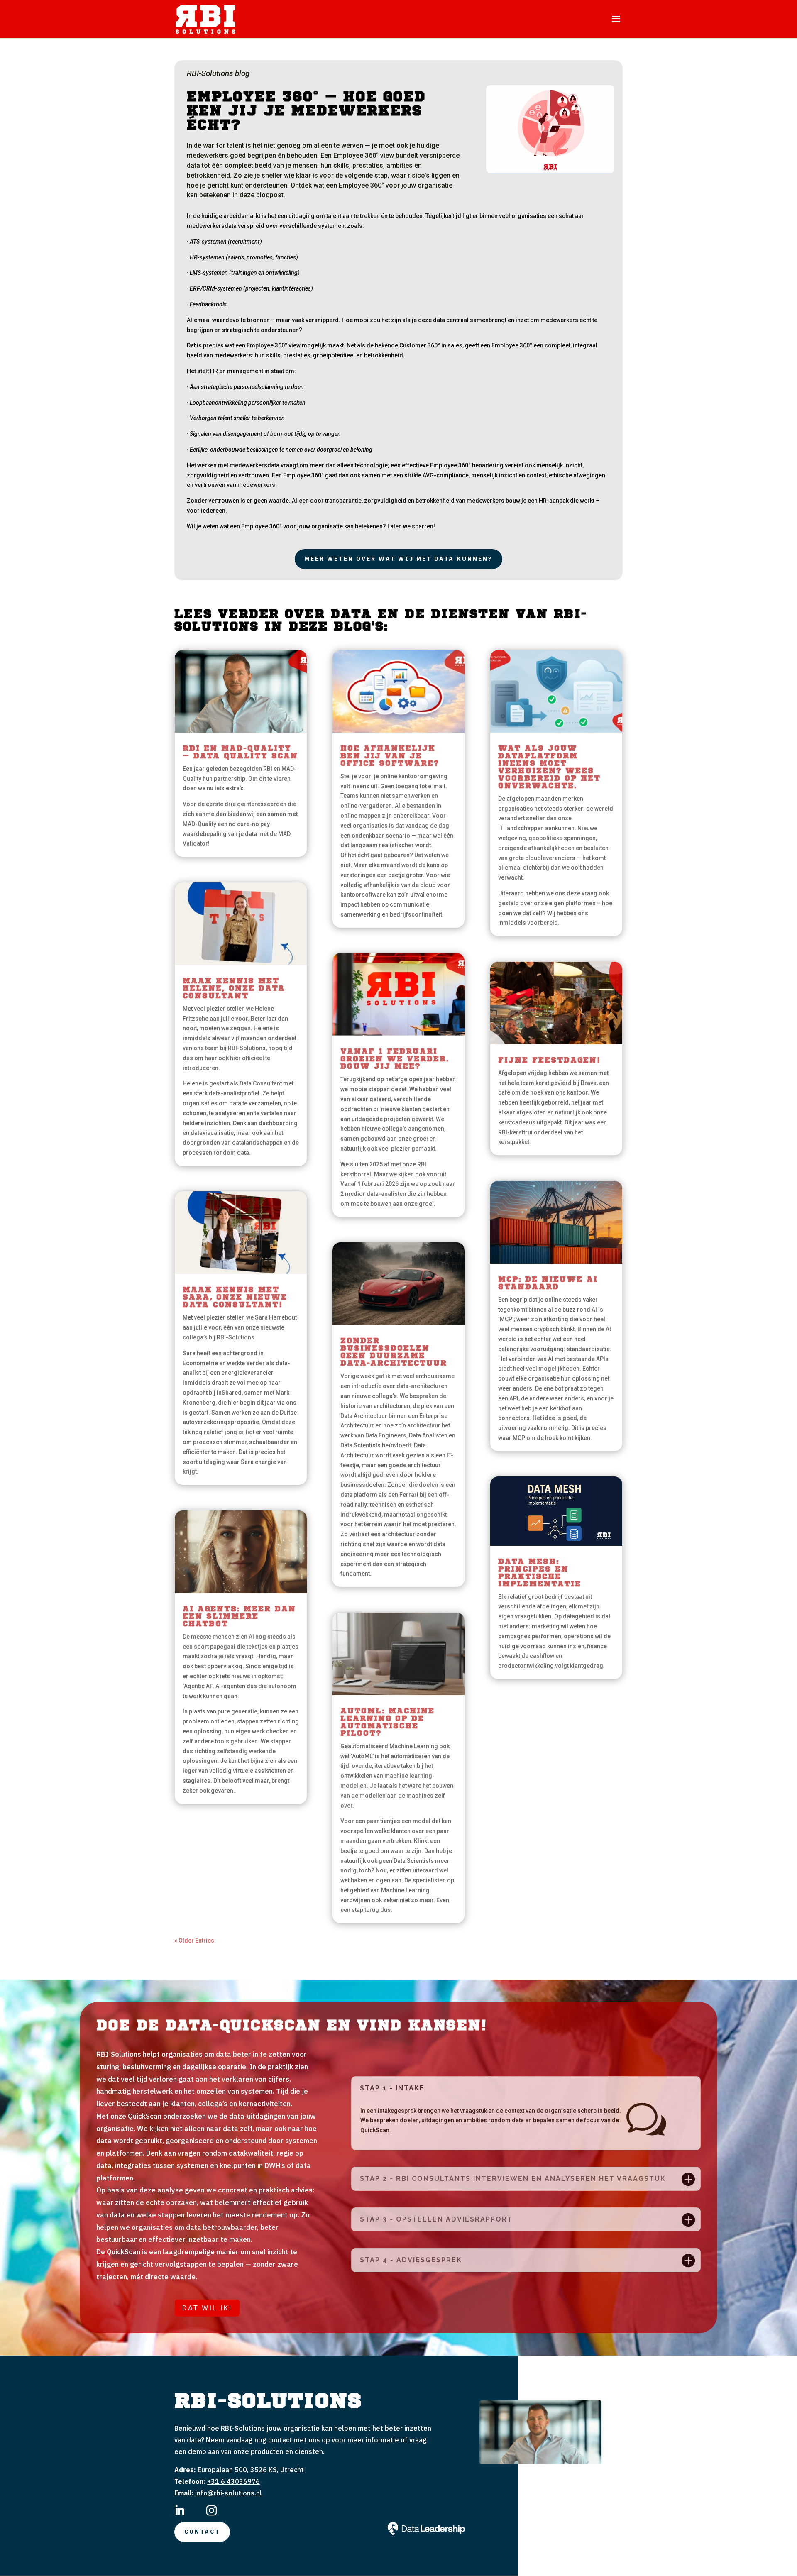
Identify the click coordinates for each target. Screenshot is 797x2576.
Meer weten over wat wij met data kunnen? (398, 559)
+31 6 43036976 (233, 2481)
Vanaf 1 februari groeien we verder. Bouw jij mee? (395, 1059)
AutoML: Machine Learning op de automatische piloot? (387, 1723)
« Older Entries (194, 1941)
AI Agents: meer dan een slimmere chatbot (239, 1617)
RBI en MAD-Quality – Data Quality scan (240, 753)
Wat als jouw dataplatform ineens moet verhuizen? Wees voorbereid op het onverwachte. (549, 767)
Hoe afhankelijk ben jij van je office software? (390, 756)
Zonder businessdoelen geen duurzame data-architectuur (394, 1352)
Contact (202, 2532)
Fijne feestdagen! (549, 1061)
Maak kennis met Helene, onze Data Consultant (234, 989)
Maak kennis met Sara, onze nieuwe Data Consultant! (235, 1298)
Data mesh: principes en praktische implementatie (540, 1573)
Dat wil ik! (207, 2308)
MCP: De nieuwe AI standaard (548, 1283)
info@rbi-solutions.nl (229, 2493)
